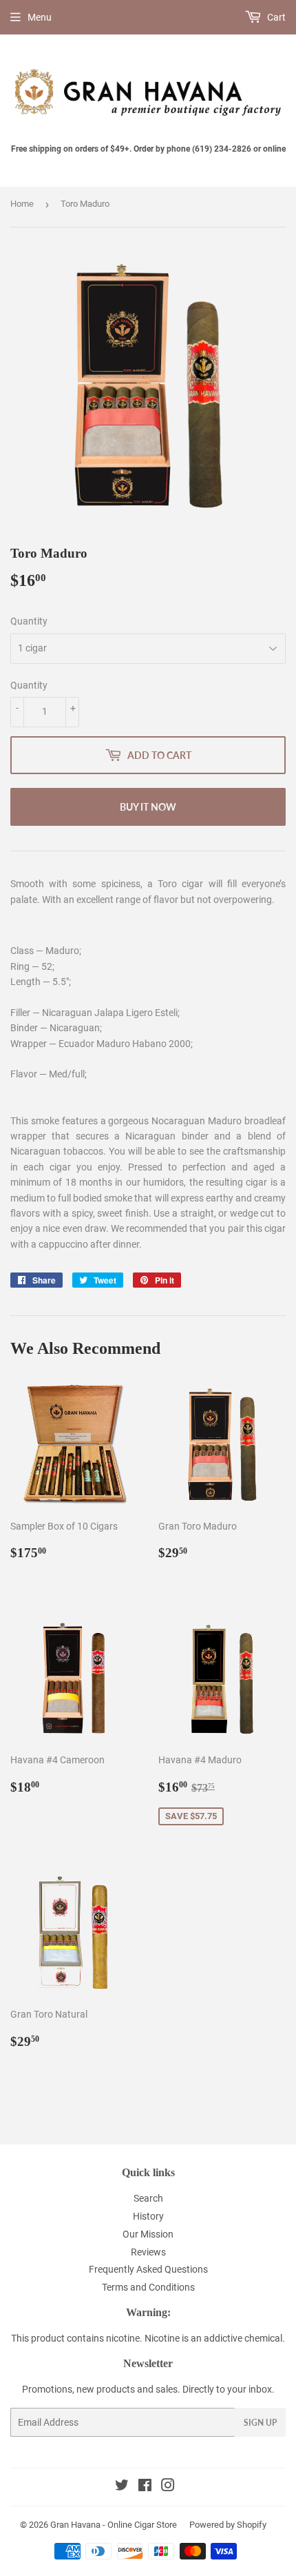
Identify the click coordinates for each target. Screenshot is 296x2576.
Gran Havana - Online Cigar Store (114, 2525)
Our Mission (148, 2234)
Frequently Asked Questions (148, 2269)
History (148, 2216)
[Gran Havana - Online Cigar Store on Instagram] (168, 2487)
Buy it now (148, 807)
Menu (40, 17)
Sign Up (260, 2423)
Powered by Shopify (228, 2525)
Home (22, 204)
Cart (275, 17)
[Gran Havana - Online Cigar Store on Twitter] (122, 2487)
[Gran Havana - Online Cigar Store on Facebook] (145, 2487)
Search (148, 2198)
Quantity (29, 621)
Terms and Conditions (148, 2287)
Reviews (148, 2252)
